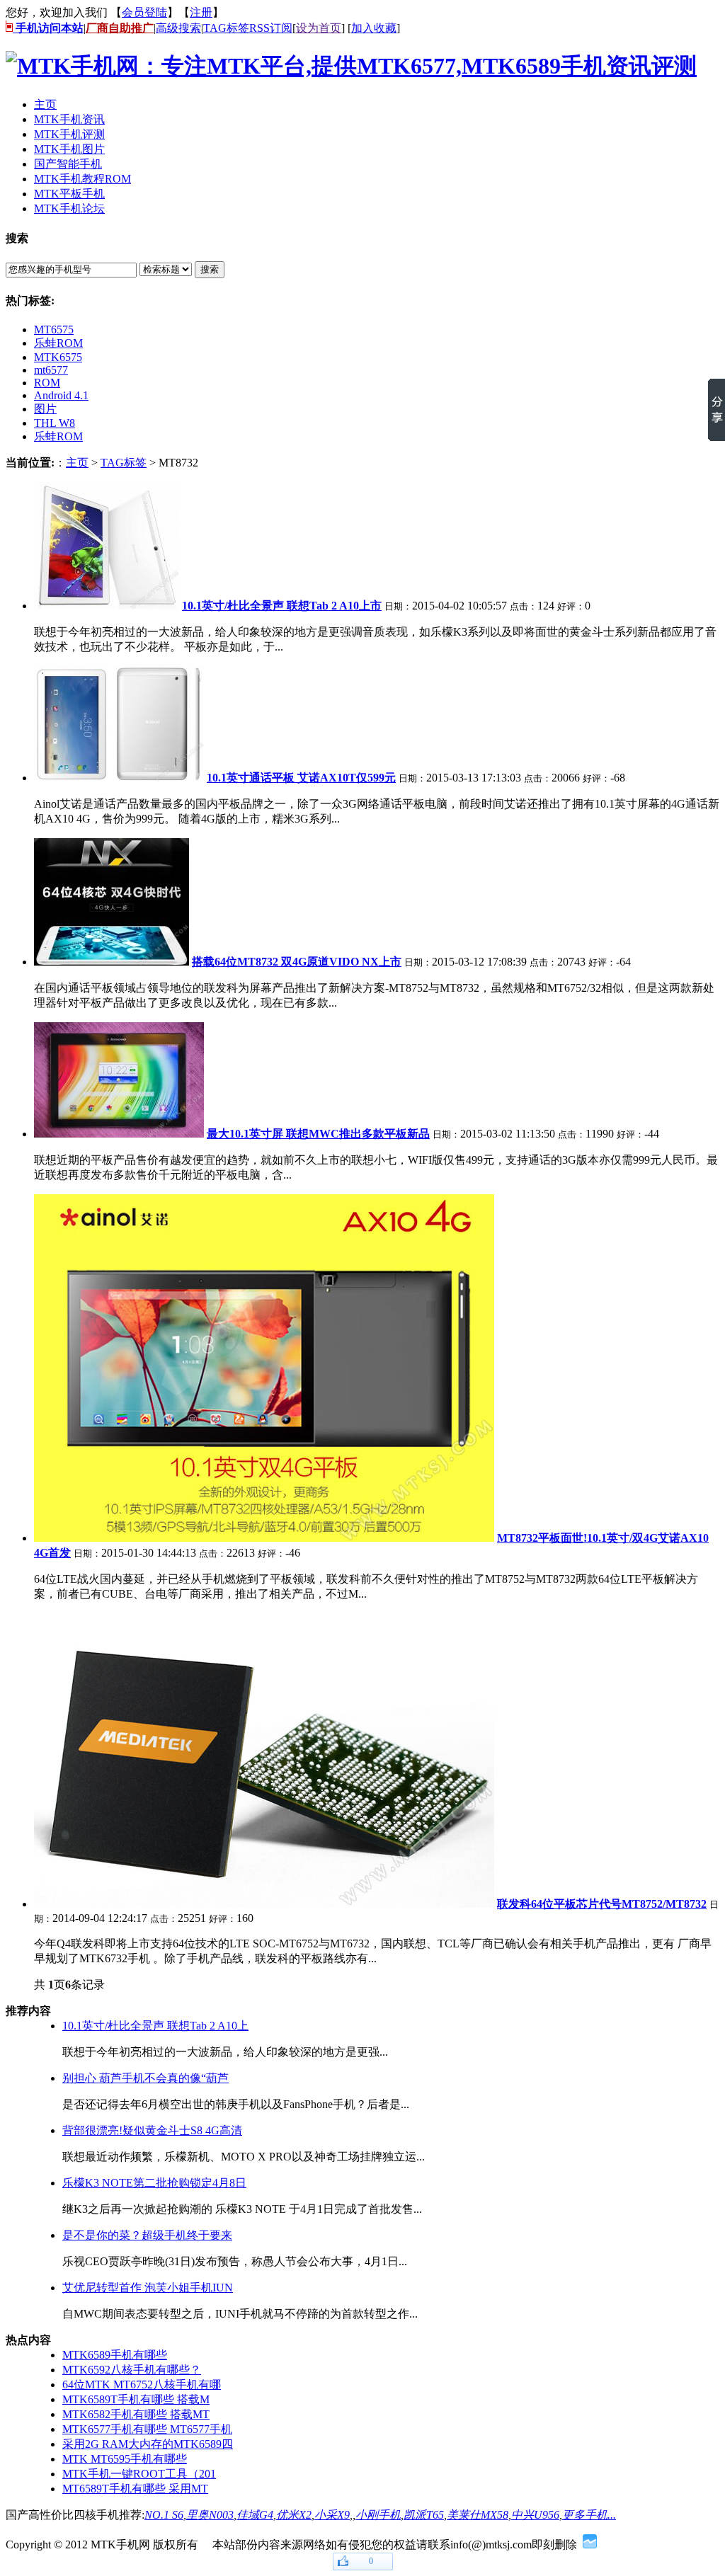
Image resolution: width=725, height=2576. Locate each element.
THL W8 (55, 423)
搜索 (210, 269)
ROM (47, 383)
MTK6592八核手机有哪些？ (132, 2370)
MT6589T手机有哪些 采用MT (135, 2489)
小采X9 (332, 2515)
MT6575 (54, 330)
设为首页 (319, 28)
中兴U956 (535, 2515)
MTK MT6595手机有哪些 (125, 2459)
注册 (201, 12)
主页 (77, 463)
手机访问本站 (48, 28)
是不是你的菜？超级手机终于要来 (147, 2235)
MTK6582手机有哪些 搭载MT (136, 2414)
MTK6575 (58, 357)
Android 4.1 (61, 395)
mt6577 (51, 370)
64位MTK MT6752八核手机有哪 (142, 2385)
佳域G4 (255, 2515)
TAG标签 (226, 28)
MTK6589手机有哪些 (115, 2355)
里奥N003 (210, 2515)
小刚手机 (378, 2515)
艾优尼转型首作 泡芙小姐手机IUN (148, 2288)
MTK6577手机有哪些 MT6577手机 (147, 2429)
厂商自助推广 (120, 28)
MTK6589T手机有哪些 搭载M (136, 2399)
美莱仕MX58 (478, 2515)
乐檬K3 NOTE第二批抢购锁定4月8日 (154, 2183)
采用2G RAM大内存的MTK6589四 (148, 2444)
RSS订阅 (271, 28)
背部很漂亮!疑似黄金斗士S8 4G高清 (152, 2130)
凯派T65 (424, 2515)
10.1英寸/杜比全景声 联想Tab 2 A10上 (155, 2026)
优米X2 (294, 2515)
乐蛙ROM (58, 343)
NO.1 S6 (164, 2515)
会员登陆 (144, 12)
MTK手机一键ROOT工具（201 (139, 2474)
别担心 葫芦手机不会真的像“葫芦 (145, 2078)
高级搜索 (178, 28)
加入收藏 (374, 28)
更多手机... (589, 2515)
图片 (45, 409)
